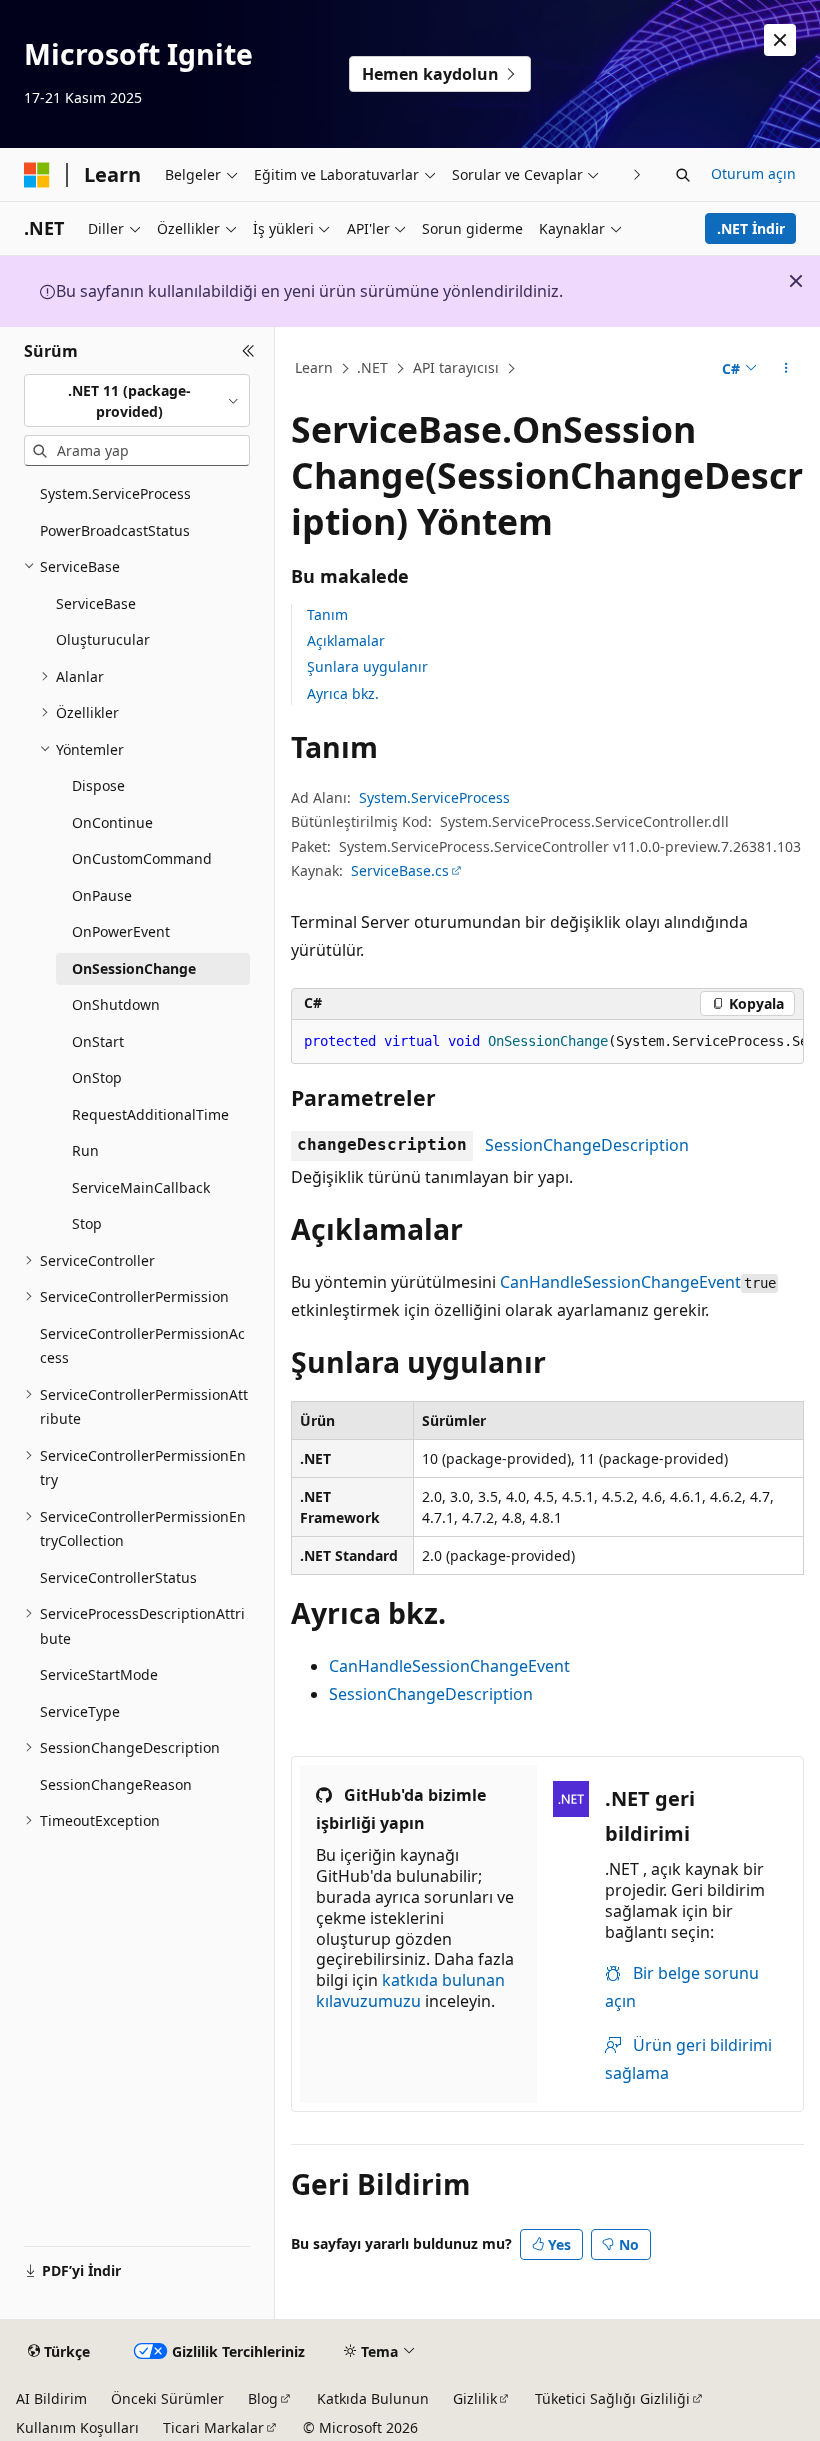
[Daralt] (248, 351)
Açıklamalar (346, 640)
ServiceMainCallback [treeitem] (141, 1187)
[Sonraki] (637, 174)
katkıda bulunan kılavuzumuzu (410, 1990)
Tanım (327, 614)
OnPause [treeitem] (102, 895)
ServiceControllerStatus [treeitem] (118, 1577)
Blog (263, 2398)
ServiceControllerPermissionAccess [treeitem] (142, 1346)
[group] (547, 1042)
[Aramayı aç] (683, 175)
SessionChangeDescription (587, 1145)
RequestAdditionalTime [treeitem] (150, 1114)
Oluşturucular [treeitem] (103, 639)
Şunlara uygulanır (367, 666)
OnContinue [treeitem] (112, 822)
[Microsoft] (37, 175)
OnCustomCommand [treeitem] (142, 858)
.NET (372, 367)
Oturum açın (753, 173)
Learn (314, 367)
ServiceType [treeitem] (80, 1711)
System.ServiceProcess (434, 797)
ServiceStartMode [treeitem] (99, 1674)
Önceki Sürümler (167, 2398)
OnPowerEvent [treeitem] (121, 931)
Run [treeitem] (85, 1150)
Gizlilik (475, 2398)
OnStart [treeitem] (98, 1041)
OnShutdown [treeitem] (116, 1004)
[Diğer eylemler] (786, 369)
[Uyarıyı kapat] (780, 40)
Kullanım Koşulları (77, 2427)
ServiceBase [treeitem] (96, 603)
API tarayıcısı (456, 367)
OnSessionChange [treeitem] (134, 968)
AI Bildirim (51, 2398)
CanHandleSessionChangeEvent (620, 1282)
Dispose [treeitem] (98, 785)
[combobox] (137, 400)
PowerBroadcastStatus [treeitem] (115, 530)
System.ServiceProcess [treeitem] (115, 493)
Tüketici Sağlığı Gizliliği (612, 2398)
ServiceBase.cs (400, 870)
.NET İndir (751, 228)
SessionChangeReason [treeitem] (116, 1784)
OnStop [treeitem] (97, 1077)
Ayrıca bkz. (343, 693)
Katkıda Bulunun (373, 2398)
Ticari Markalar (213, 2427)
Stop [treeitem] (87, 1223)
